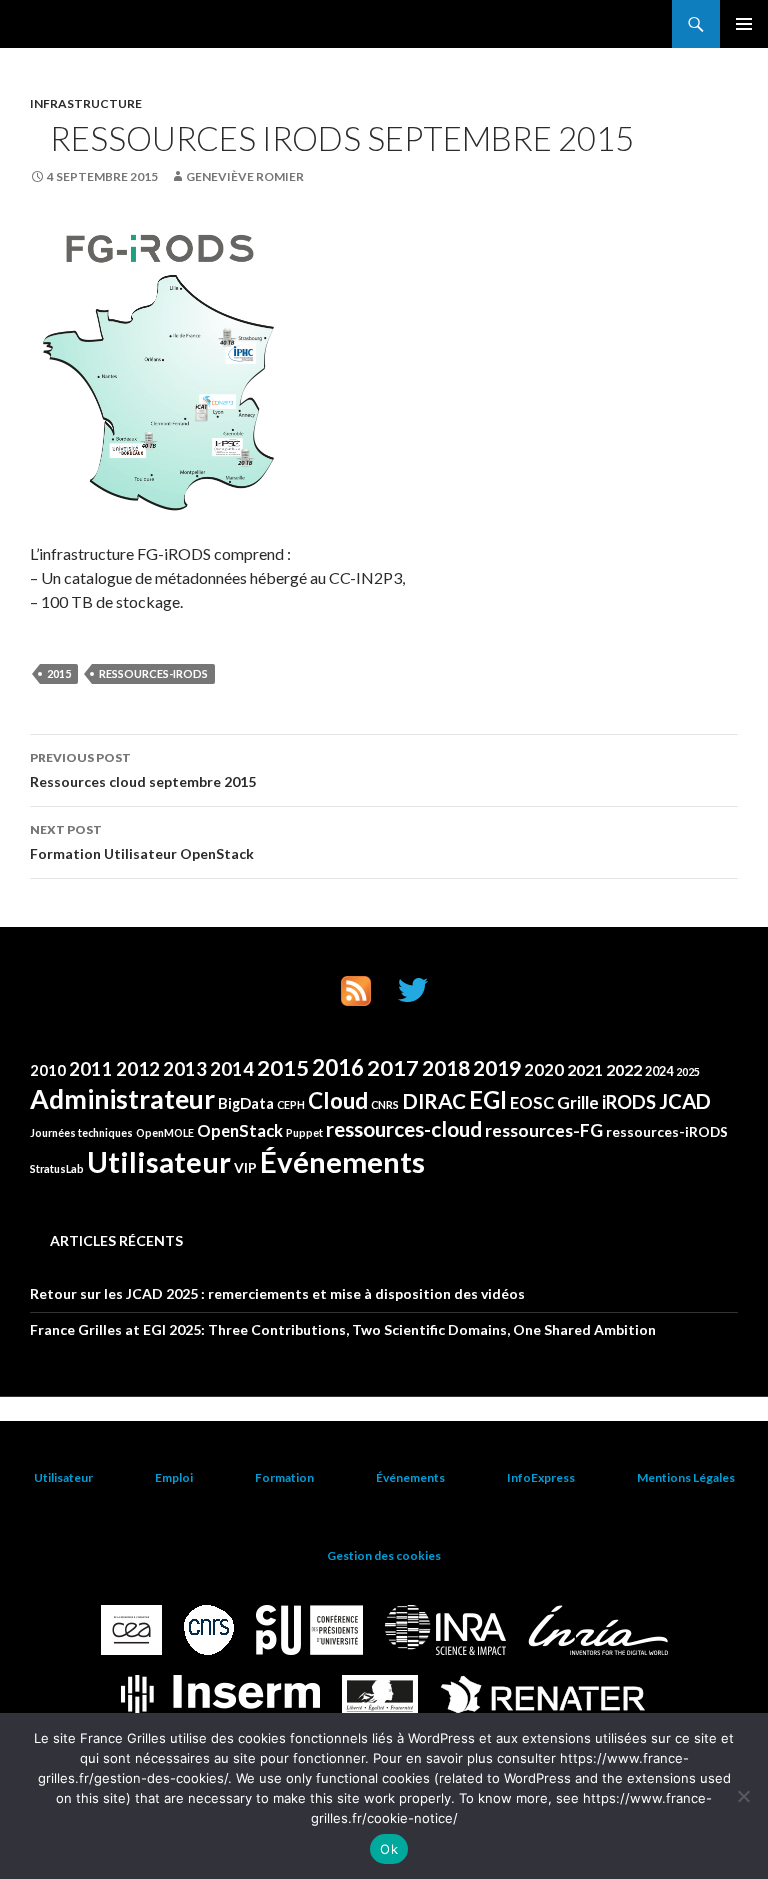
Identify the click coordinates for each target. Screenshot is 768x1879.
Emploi (174, 1477)
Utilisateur (159, 1162)
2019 (497, 1068)
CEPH (291, 1104)
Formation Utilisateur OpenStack (142, 842)
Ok (389, 1849)
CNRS (385, 1104)
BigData (246, 1103)
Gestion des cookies (384, 1555)
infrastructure (86, 103)
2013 (185, 1069)
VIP (245, 1167)
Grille (578, 1102)
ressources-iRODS (153, 673)
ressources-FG (544, 1130)
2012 (138, 1068)
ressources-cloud (404, 1129)
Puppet (304, 1132)
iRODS (629, 1102)
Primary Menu (744, 24)
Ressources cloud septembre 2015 (143, 770)
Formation (284, 1477)
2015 (59, 673)
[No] (743, 1796)
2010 (48, 1070)
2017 (393, 1068)
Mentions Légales (686, 1477)
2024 (659, 1071)
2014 (232, 1069)
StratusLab (57, 1168)
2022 (624, 1070)
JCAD (685, 1101)
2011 (91, 1069)
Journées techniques (81, 1132)
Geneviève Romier (245, 176)
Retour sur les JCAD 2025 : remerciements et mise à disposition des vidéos (277, 1293)
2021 (585, 1070)
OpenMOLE (165, 1132)
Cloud (338, 1100)
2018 (446, 1068)
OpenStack (240, 1130)
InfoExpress (541, 1477)
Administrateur (122, 1099)
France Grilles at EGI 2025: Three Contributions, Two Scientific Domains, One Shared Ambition (343, 1329)
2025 (688, 1071)
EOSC (532, 1102)
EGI (488, 1099)
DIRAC (434, 1101)
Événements (342, 1161)
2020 (544, 1069)
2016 (338, 1067)
